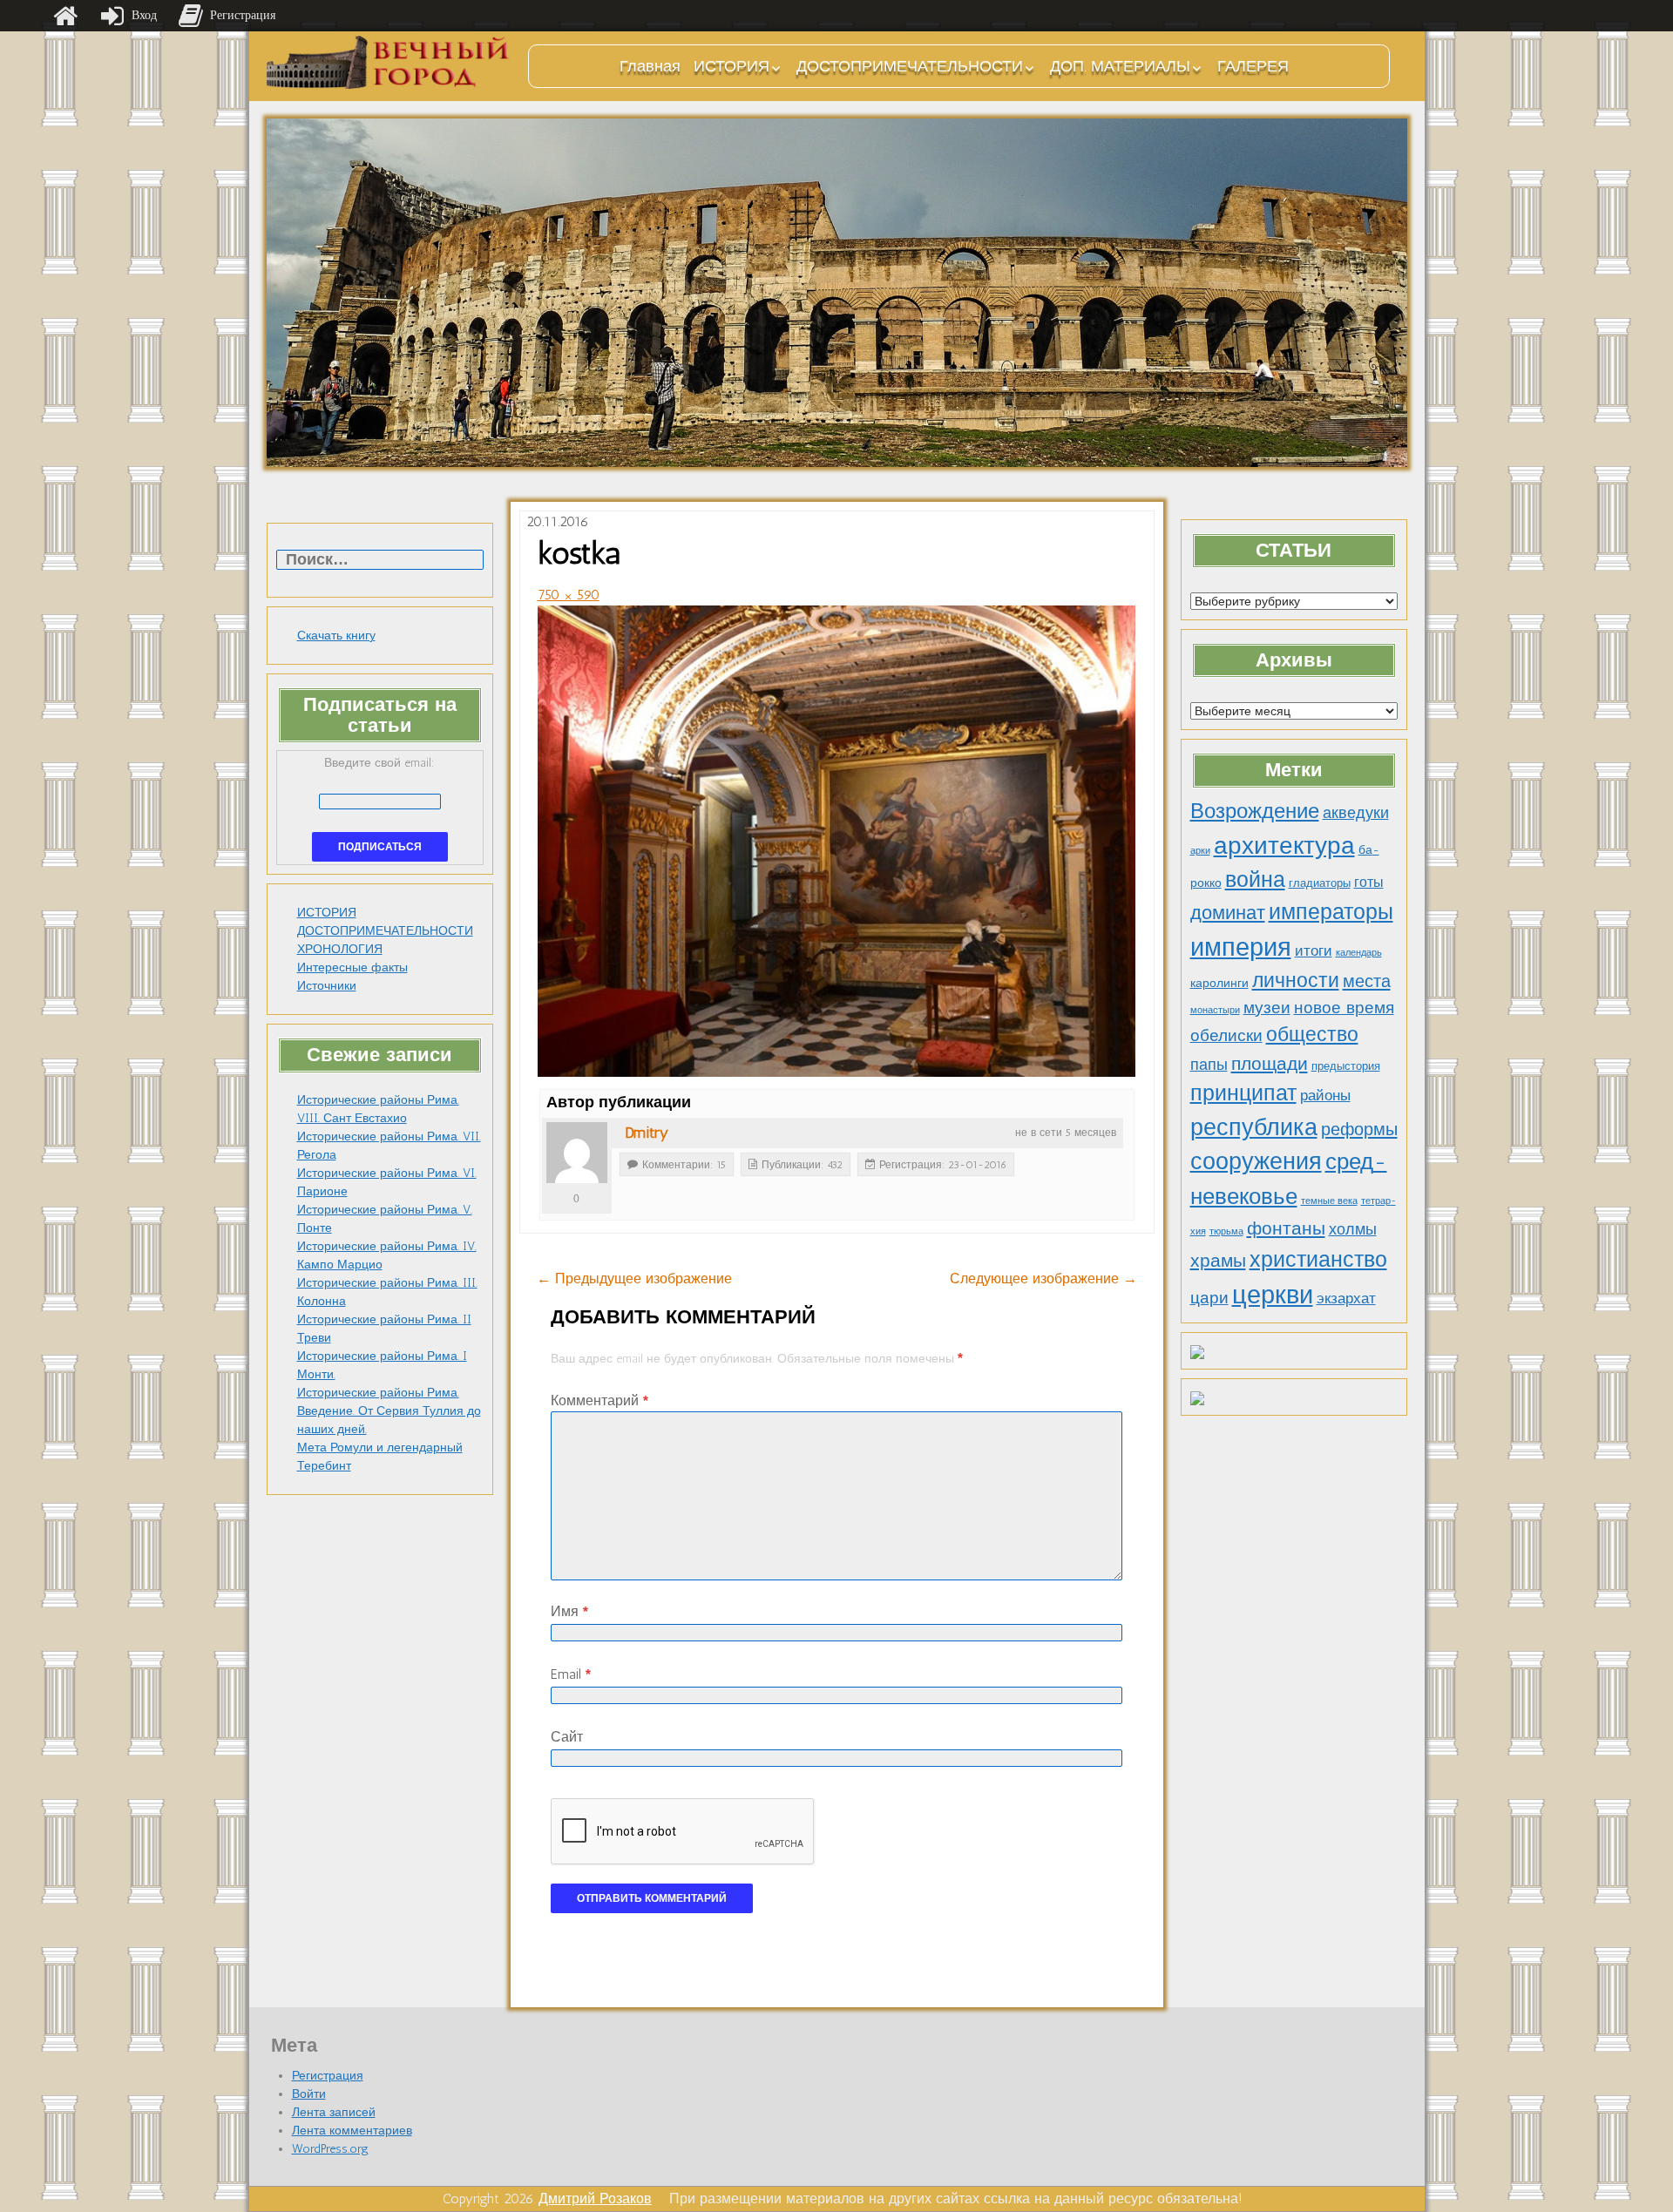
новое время (1344, 1008)
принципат (1243, 1092)
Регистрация (328, 2076)
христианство (1318, 1259)
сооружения (1256, 1161)
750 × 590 (569, 595)
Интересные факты (352, 967)
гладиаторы (1320, 883)
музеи (1267, 1008)
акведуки (1356, 812)
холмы (1353, 1229)
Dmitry (647, 1133)
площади (1270, 1063)
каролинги (1219, 983)
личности (1296, 981)
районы (1325, 1095)
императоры (1331, 912)
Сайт (567, 1737)
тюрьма (1226, 1231)
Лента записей (334, 2112)
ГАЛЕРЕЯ (1253, 66)
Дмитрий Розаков (595, 2198)
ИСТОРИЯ (732, 66)
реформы (1359, 1129)
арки (1200, 851)
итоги (1314, 950)
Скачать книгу (336, 636)
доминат (1228, 913)
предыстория (1346, 1066)
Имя (569, 1611)
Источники (327, 986)
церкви (1273, 1294)
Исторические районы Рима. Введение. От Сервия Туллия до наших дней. (389, 1411)
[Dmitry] (577, 1153)
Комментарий (599, 1400)
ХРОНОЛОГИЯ (340, 949)
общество (1312, 1035)
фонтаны (1286, 1228)
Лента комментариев (352, 2131)
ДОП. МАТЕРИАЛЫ (1120, 66)
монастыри (1215, 1010)
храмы (1218, 1260)
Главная (650, 66)
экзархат (1346, 1298)
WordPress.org (330, 2149)
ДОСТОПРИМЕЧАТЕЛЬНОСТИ (910, 66)
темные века (1329, 1201)
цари (1209, 1298)
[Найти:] (380, 561)
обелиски (1226, 1035)
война (1255, 879)
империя (1241, 947)
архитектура (1284, 845)
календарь (1359, 953)
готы (1369, 882)
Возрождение (1255, 811)
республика (1254, 1127)
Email (571, 1674)
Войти (309, 2094)
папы (1209, 1065)
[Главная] (65, 16)
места (1367, 981)
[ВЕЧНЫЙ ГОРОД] (389, 62)
